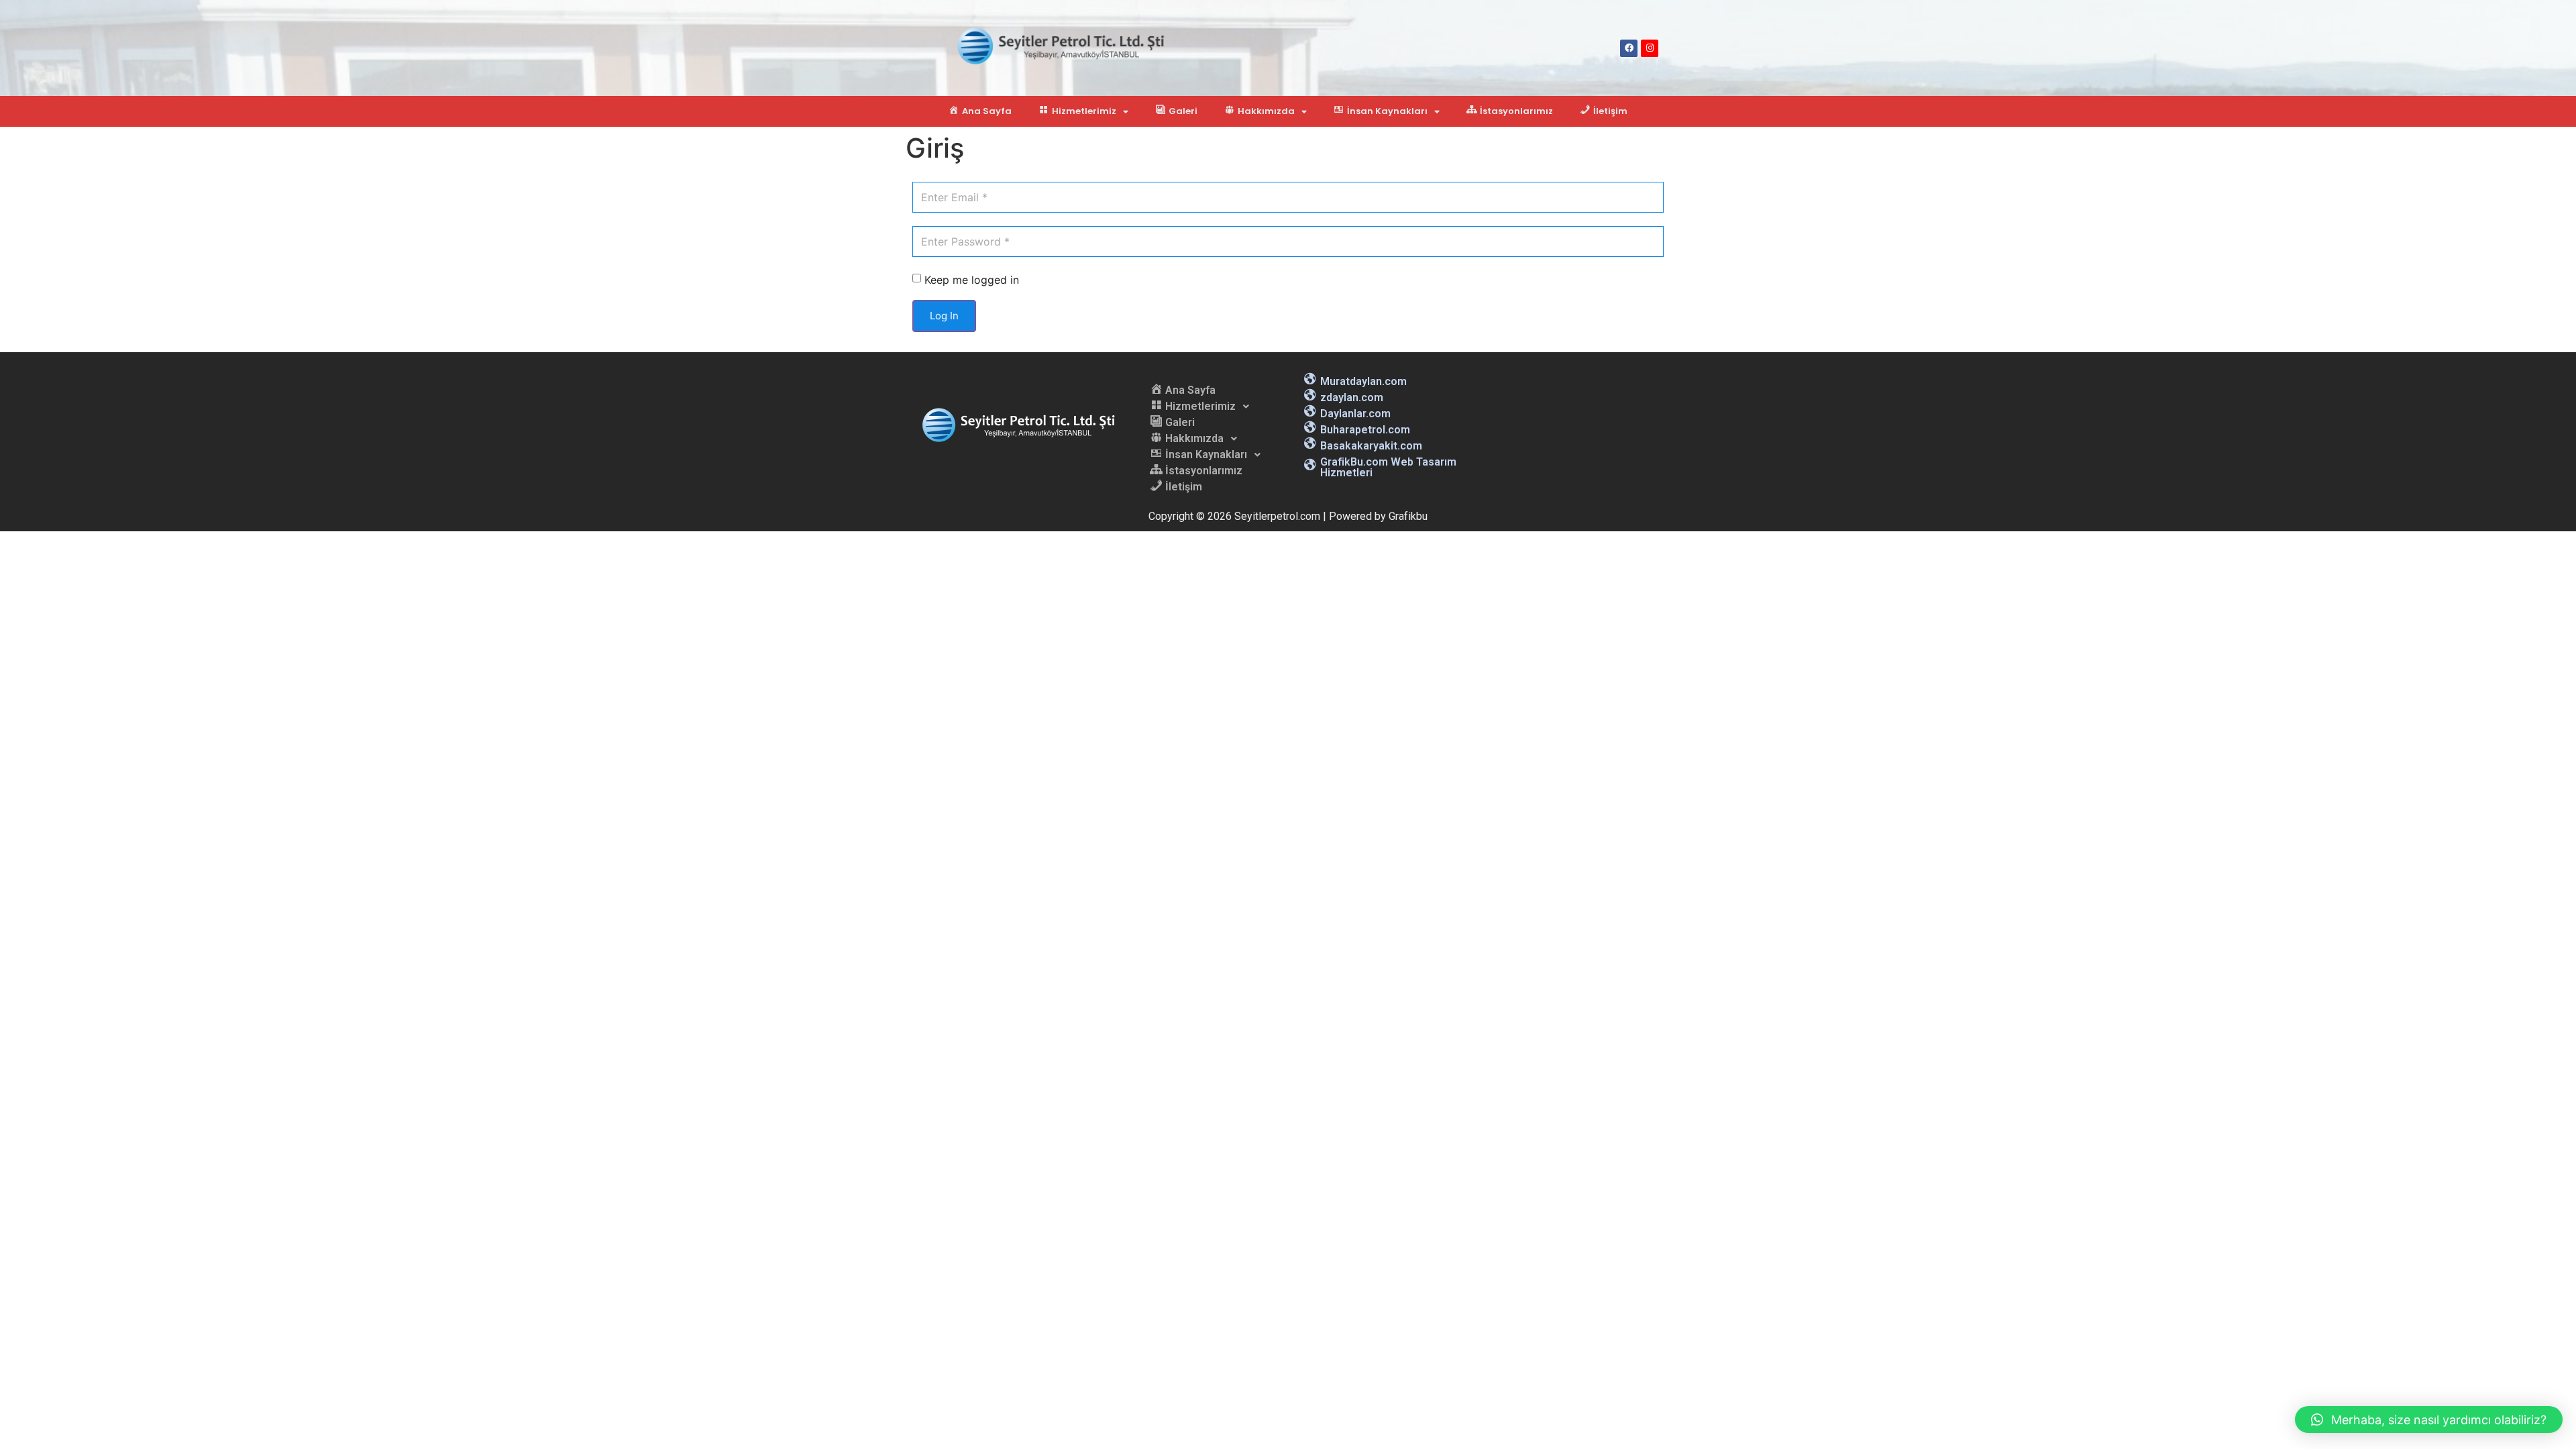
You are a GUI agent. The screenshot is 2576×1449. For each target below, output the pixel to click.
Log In (944, 316)
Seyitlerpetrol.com (1277, 516)
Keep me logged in (972, 280)
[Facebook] (1629, 48)
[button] (2429, 1419)
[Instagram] (1650, 48)
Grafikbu (1408, 516)
